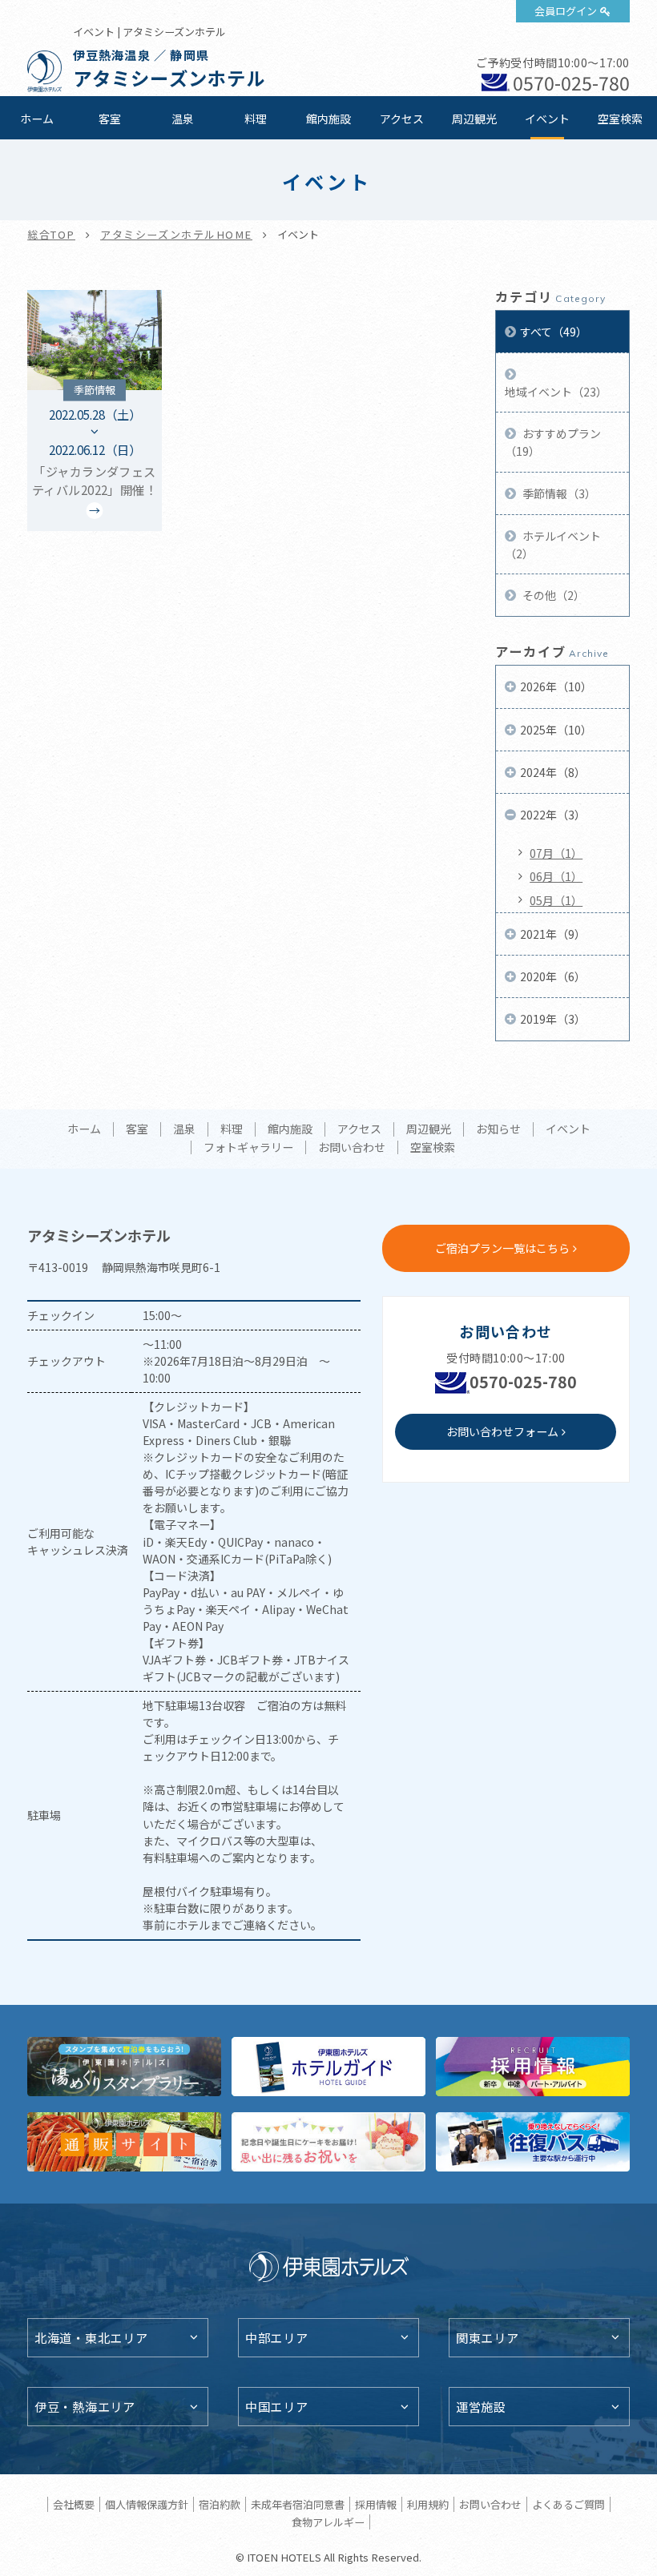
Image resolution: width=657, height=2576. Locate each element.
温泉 (183, 119)
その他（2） (552, 595)
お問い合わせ (352, 1148)
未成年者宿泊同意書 (298, 2504)
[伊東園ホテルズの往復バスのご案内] (533, 2142)
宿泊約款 (220, 2504)
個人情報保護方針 (147, 2504)
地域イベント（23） (556, 392)
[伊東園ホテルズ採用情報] (533, 2067)
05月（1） (556, 900)
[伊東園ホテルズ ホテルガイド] (328, 2067)
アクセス (402, 119)
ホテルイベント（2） (553, 545)
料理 (256, 119)
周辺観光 (474, 119)
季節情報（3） (558, 493)
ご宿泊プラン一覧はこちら (502, 1248)
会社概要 (74, 2504)
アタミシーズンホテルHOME (176, 234)
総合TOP (51, 234)
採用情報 (376, 2504)
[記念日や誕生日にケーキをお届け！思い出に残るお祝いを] (328, 2142)
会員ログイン (566, 11)
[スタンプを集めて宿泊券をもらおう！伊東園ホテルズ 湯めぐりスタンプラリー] (124, 2067)
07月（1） (556, 853)
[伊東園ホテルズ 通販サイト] (124, 2142)
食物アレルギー (328, 2522)
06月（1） (556, 876)
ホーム (37, 119)
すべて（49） (554, 332)
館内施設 (328, 119)
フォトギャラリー (248, 1148)
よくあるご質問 (568, 2504)
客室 (110, 119)
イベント (547, 119)
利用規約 (428, 2504)
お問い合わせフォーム (502, 1431)
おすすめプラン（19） (553, 442)
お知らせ (498, 1129)
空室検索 (620, 119)
